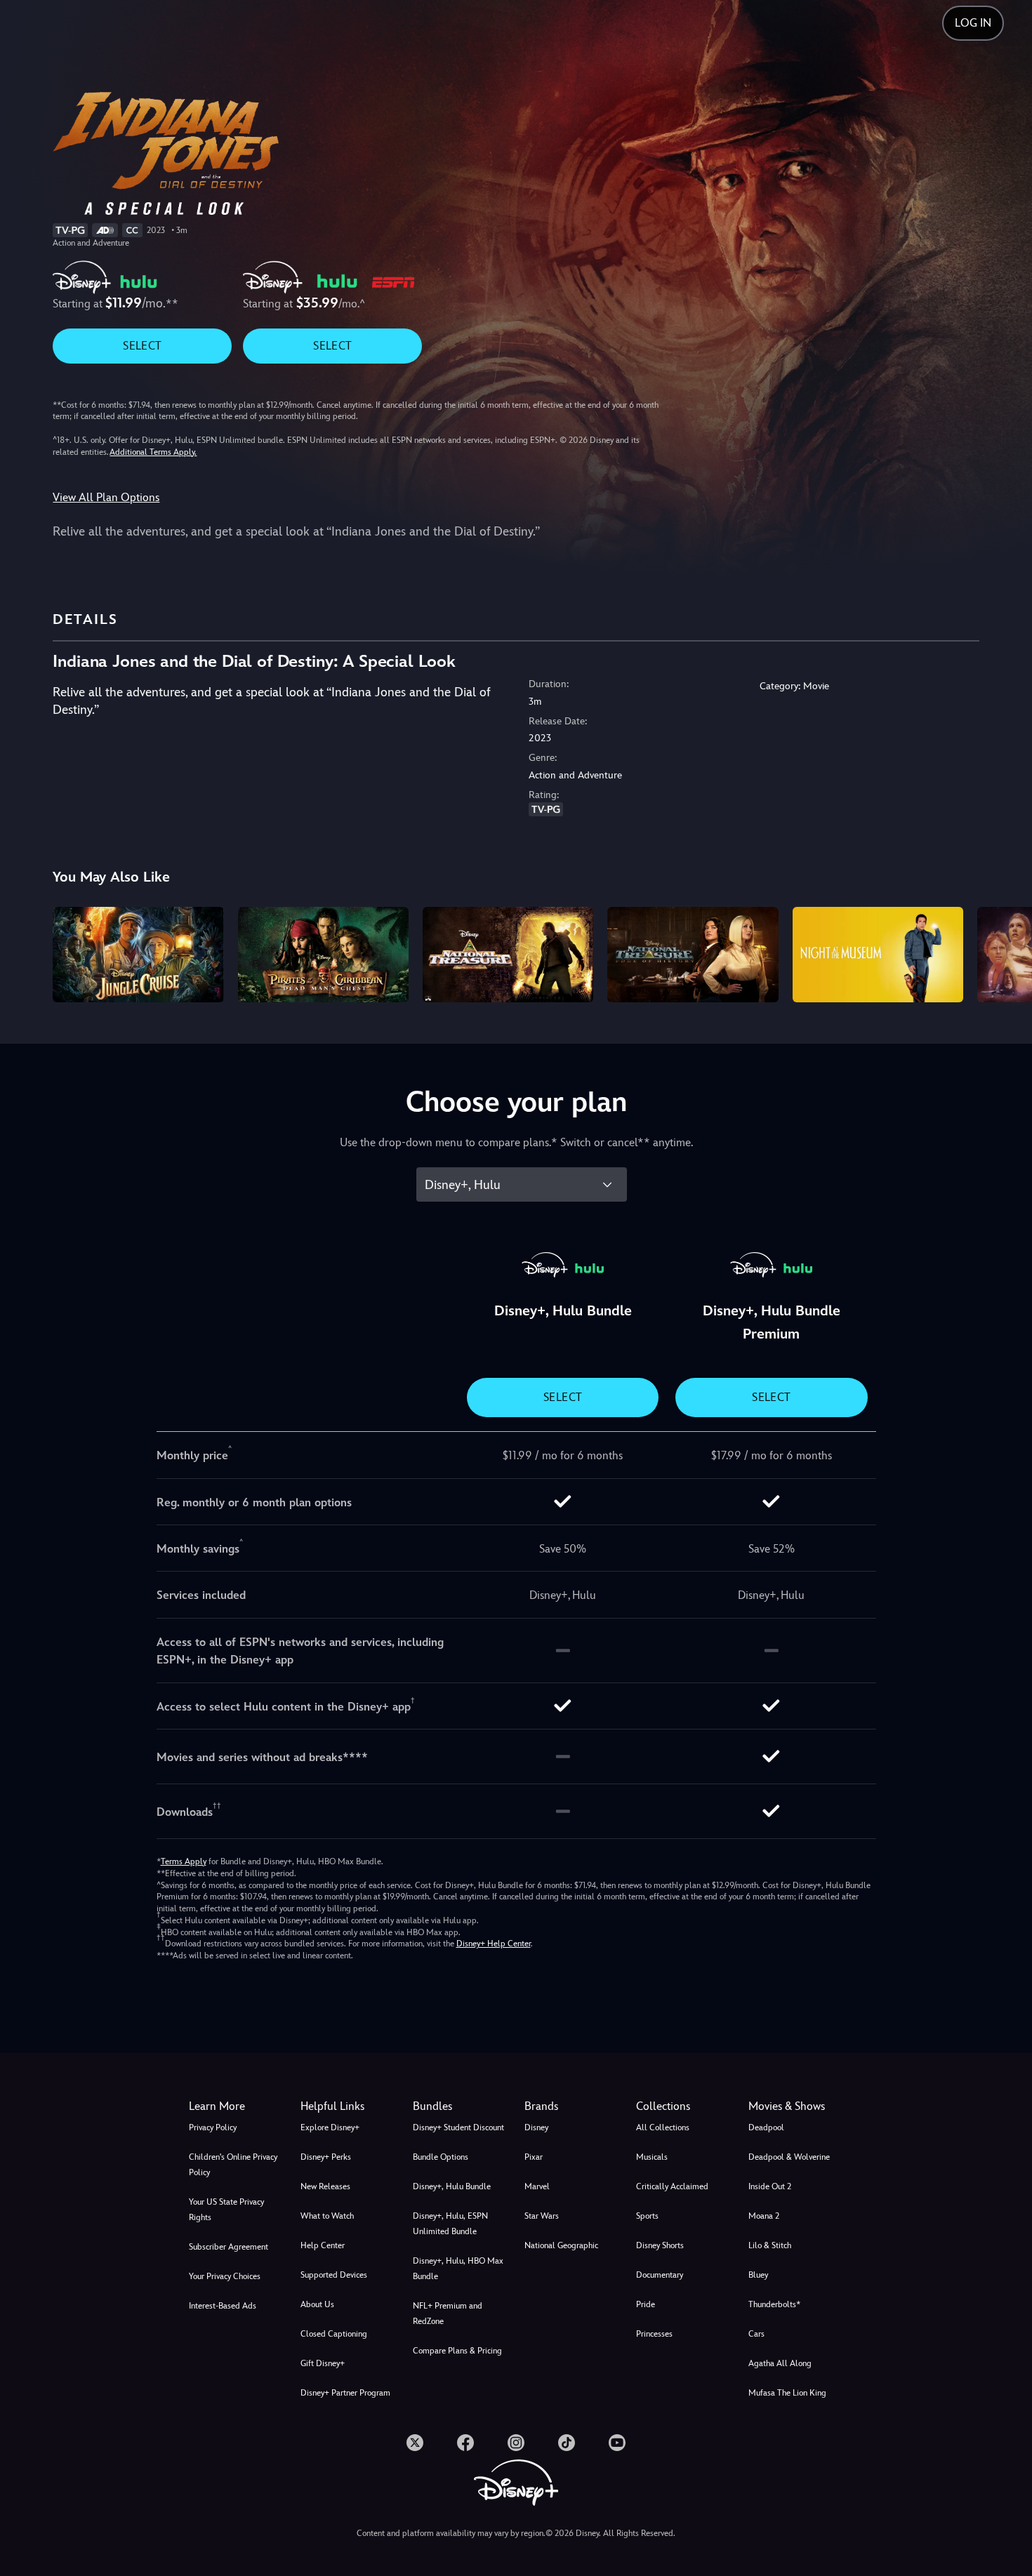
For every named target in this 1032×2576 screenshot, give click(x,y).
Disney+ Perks (326, 2157)
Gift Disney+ (323, 2363)
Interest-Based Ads (223, 2306)
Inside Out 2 (770, 2186)
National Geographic (561, 2245)
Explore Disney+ (330, 2127)
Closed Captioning (334, 2334)
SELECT (142, 346)
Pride (646, 2304)
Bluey (758, 2275)
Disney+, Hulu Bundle (452, 2186)
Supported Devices (334, 2275)
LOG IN (973, 23)
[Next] (1005, 953)
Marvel (537, 2186)
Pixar (534, 2157)
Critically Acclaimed (672, 2186)
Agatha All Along (780, 2363)
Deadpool (766, 2127)
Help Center (323, 2245)
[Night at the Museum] (878, 955)
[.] (415, 2443)
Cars (756, 2334)
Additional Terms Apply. (153, 452)
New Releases (325, 2186)
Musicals (652, 2157)
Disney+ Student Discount (458, 2127)
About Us (317, 2304)
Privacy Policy (213, 2127)
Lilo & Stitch (770, 2245)
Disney (536, 2127)
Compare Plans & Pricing (457, 2351)
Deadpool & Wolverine (789, 2157)
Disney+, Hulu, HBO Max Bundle (458, 2269)
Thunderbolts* (774, 2304)
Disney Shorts (660, 2245)
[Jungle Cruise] (138, 955)
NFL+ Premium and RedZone (448, 2313)
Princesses (654, 2334)
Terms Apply (184, 1861)
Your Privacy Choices (225, 2276)
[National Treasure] (508, 955)
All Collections (663, 2127)
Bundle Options (441, 2157)
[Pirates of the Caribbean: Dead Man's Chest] (323, 955)
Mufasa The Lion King (787, 2393)
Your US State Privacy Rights (226, 2210)
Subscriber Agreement (229, 2247)
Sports (647, 2216)
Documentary (660, 2275)
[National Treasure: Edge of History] (693, 955)
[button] (348, 2106)
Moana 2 (764, 2216)
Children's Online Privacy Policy (233, 2165)
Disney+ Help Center (494, 1944)
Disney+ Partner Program (345, 2393)
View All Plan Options (106, 497)
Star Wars (542, 2216)
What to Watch (327, 2216)
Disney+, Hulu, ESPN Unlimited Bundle (450, 2224)
